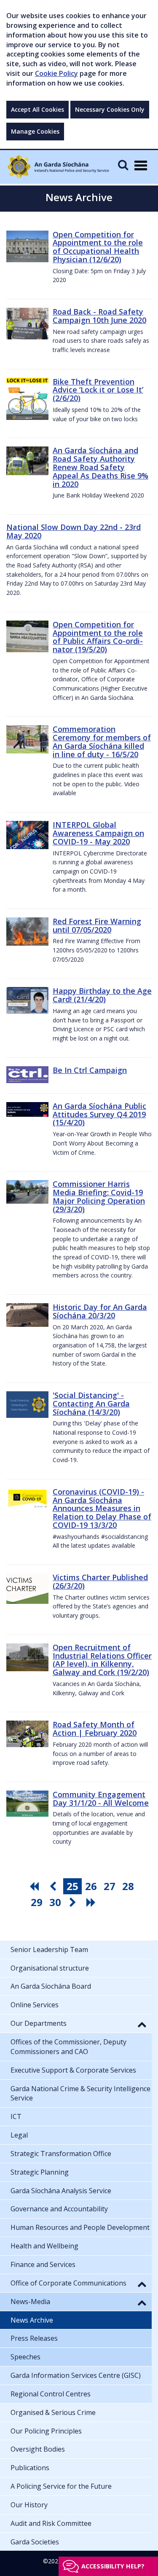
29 (37, 1902)
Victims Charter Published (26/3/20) (100, 1581)
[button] (142, 2024)
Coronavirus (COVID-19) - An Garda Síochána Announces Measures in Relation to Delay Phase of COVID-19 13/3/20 (102, 1508)
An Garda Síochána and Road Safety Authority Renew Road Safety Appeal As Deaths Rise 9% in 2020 (100, 467)
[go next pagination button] (74, 1902)
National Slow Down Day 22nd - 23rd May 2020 (74, 531)
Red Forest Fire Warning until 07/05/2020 (97, 925)
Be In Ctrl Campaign (90, 1070)
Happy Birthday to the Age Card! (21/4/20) (102, 995)
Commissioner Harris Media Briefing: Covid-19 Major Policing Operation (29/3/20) (99, 1196)
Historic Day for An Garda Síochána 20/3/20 (100, 1311)
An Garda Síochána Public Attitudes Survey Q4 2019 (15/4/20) (99, 1114)
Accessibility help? (113, 2566)
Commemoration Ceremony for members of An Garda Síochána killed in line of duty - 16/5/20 (102, 741)
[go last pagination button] (92, 1902)
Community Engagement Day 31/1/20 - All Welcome (101, 1799)
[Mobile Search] (123, 165)
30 (55, 1902)
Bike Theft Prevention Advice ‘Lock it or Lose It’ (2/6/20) (98, 390)
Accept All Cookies (37, 109)
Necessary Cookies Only (110, 109)
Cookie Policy (56, 73)
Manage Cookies (35, 131)
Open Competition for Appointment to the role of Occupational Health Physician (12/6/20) (98, 247)
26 (91, 1886)
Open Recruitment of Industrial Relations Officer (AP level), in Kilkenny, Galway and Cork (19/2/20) (102, 1660)
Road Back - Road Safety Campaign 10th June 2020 (99, 316)
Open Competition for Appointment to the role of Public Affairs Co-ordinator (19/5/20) (98, 637)
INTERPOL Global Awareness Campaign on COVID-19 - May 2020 (98, 833)
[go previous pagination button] (54, 1886)
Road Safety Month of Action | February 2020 (95, 1729)
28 (128, 1886)
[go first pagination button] (35, 1886)
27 (110, 1886)
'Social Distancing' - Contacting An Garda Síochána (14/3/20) (91, 1404)
